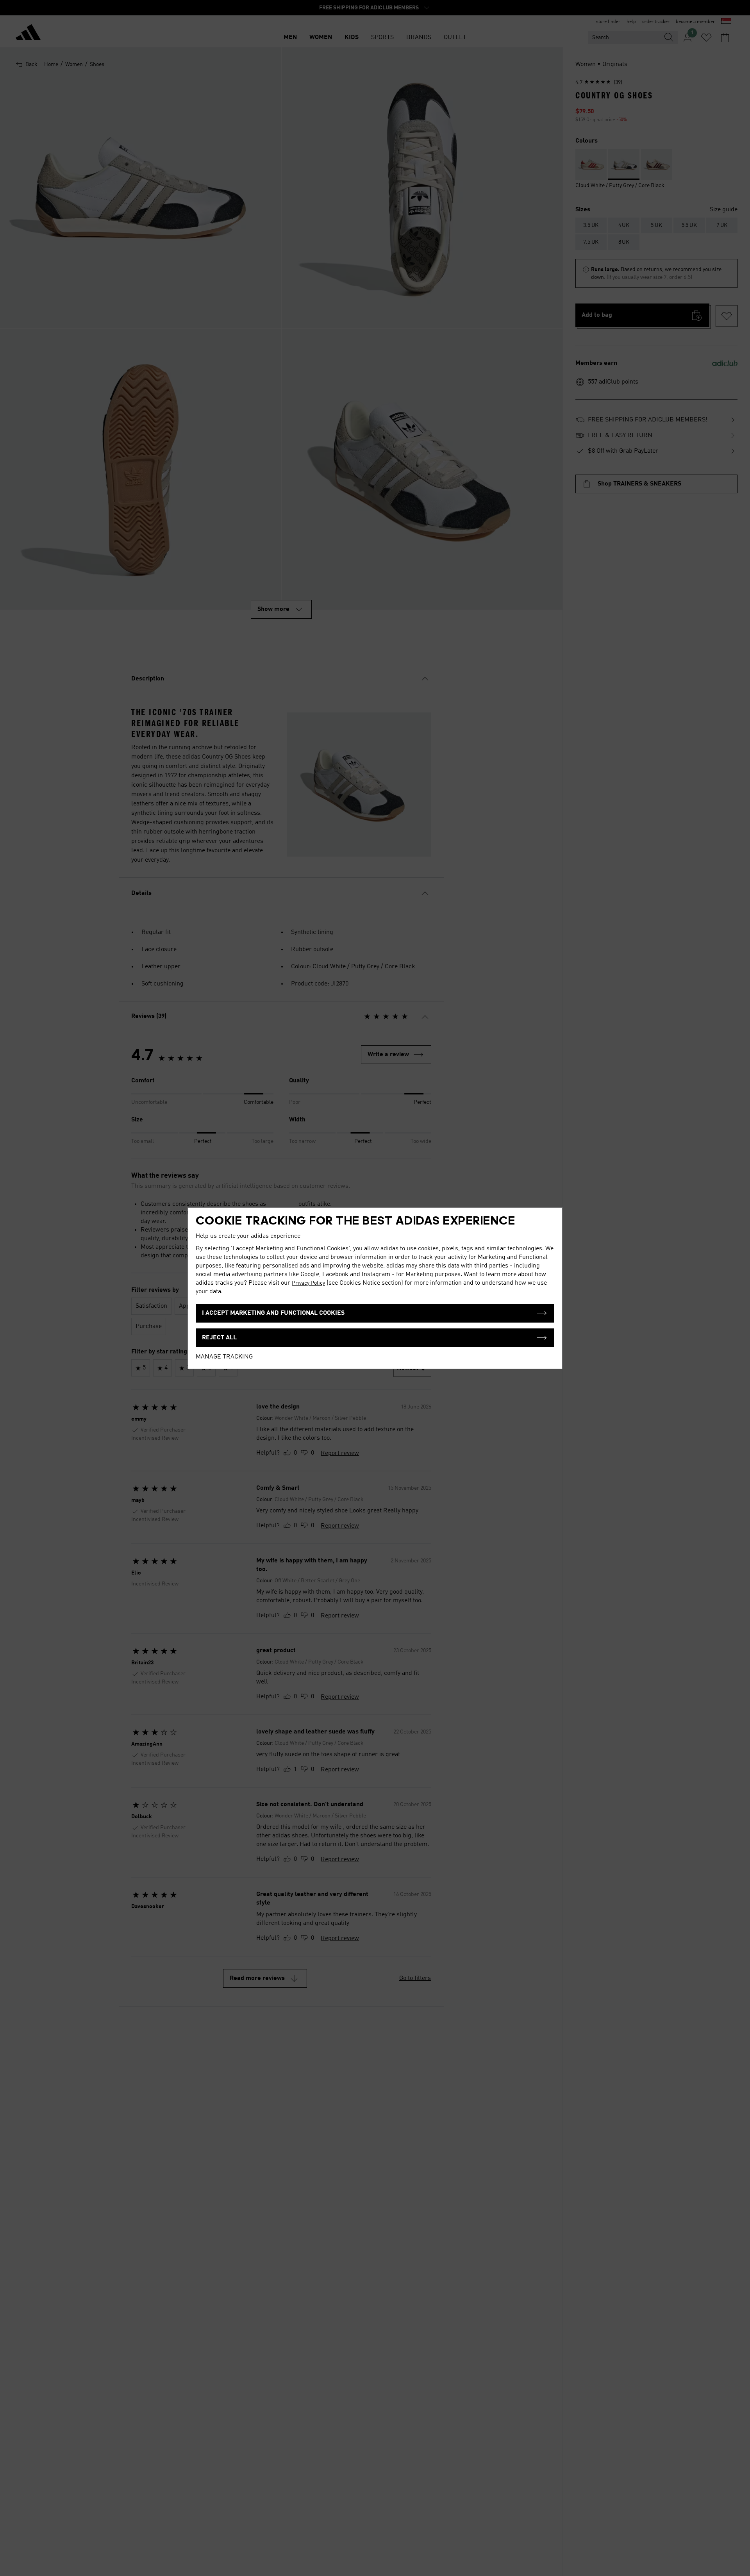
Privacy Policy (308, 1283)
